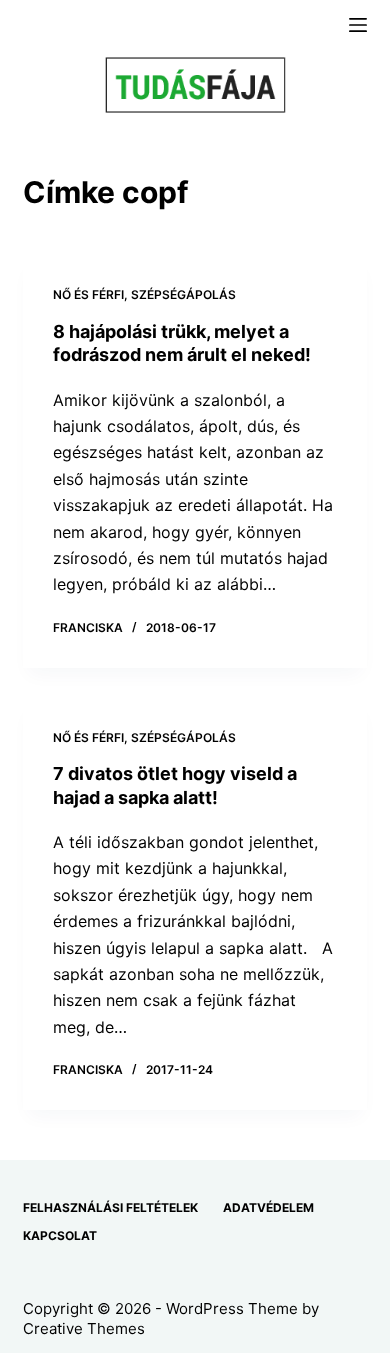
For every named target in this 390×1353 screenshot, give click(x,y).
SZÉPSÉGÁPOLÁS (183, 294)
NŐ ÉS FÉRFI (88, 294)
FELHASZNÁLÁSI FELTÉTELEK (110, 1207)
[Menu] (358, 25)
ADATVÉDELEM (268, 1207)
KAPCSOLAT (60, 1235)
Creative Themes (84, 1328)
